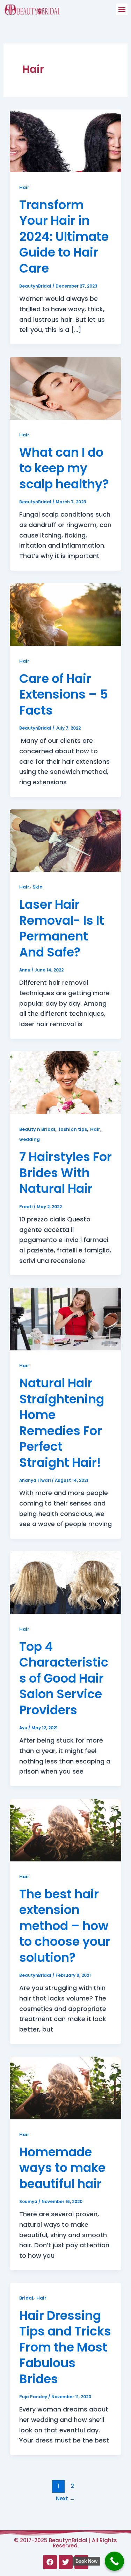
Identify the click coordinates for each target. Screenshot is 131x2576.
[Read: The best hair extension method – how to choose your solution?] (66, 1830)
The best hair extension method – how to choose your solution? (65, 1926)
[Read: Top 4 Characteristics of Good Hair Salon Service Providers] (66, 1582)
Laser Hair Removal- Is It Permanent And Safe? (62, 928)
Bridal (26, 2298)
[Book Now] (114, 2561)
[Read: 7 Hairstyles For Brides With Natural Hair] (66, 1082)
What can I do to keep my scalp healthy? (64, 468)
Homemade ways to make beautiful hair (62, 2168)
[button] (122, 9)
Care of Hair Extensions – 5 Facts (64, 694)
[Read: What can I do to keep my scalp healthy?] (66, 388)
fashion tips (73, 1129)
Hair (24, 187)
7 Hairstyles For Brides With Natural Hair (65, 1173)
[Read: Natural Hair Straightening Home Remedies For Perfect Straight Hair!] (66, 1319)
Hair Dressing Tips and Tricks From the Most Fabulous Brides (65, 2347)
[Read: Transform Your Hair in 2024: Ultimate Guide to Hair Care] (66, 140)
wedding (30, 1139)
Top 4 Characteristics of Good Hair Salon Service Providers (64, 1678)
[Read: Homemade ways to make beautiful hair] (66, 2087)
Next (65, 2498)
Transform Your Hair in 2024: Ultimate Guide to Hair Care (64, 237)
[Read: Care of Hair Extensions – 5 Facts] (66, 614)
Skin (38, 887)
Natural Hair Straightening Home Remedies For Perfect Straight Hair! (62, 1423)
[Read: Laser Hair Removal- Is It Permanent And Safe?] (66, 840)
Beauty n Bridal (37, 1129)
